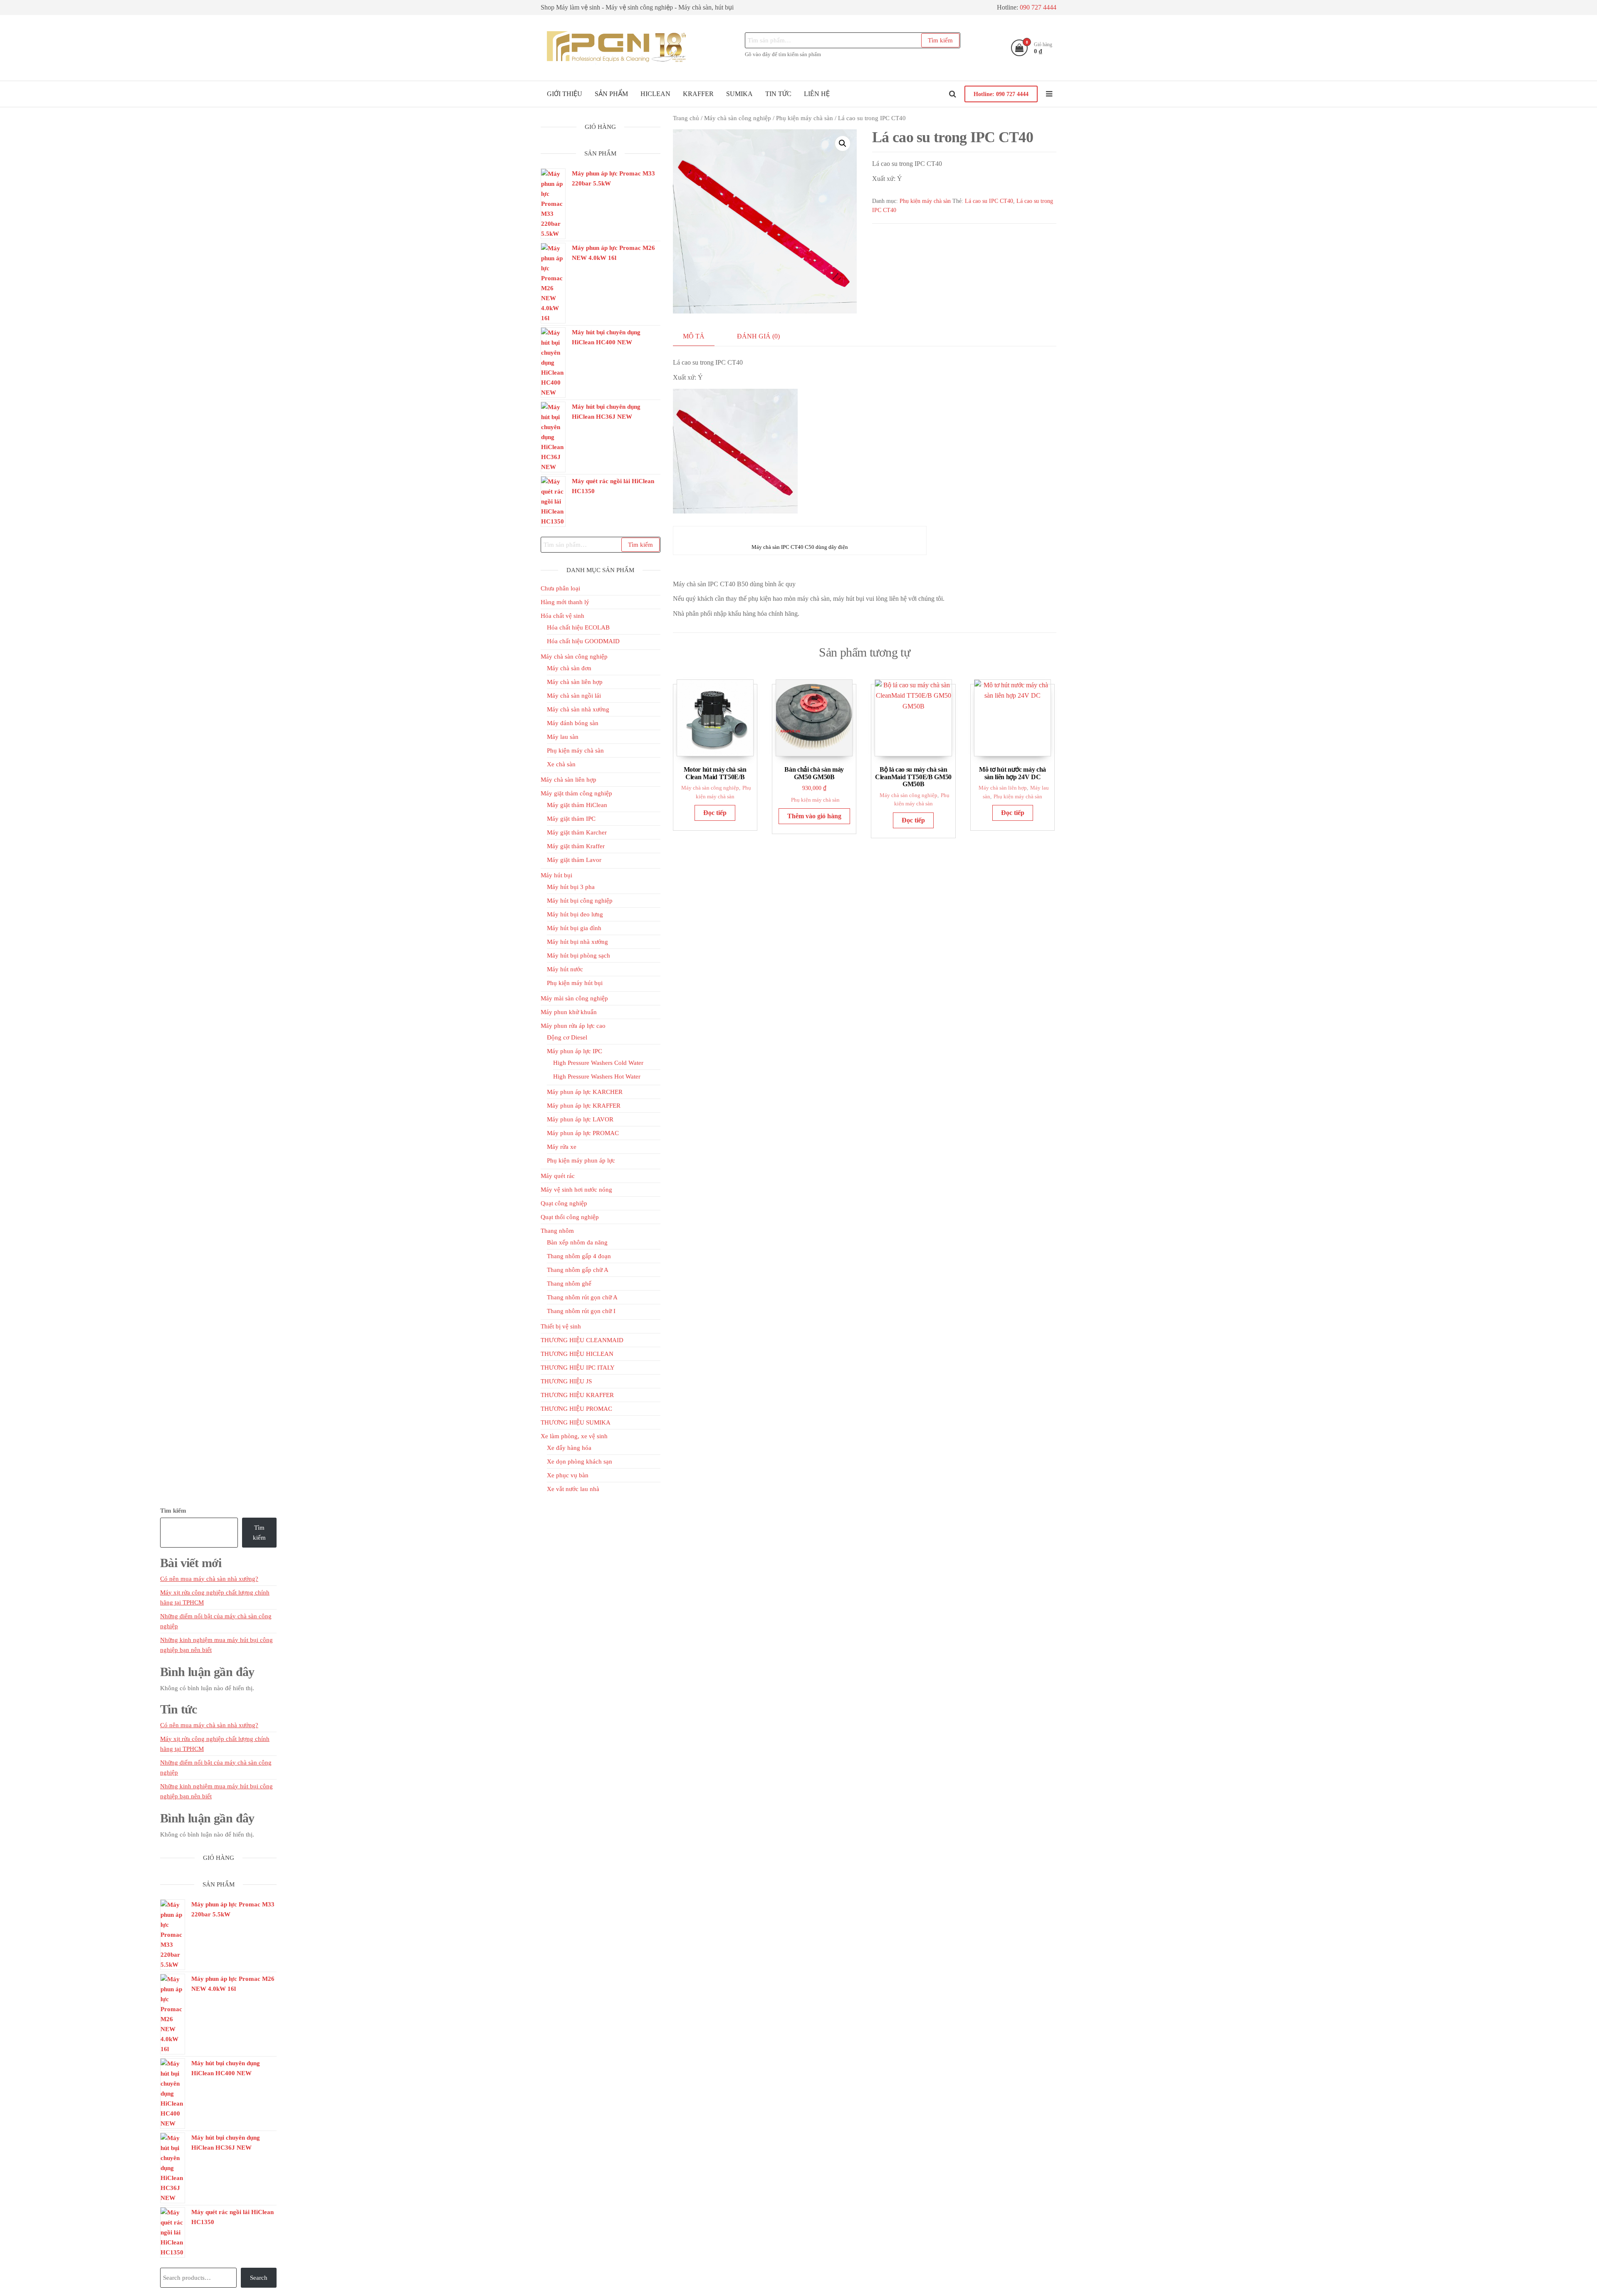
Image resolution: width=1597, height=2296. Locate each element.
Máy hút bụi (556, 875)
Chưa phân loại (560, 588)
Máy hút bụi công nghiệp (580, 901)
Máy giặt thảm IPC (571, 819)
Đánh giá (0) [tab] (758, 336)
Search (259, 2278)
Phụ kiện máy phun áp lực (581, 1160)
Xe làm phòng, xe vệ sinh (574, 1436)
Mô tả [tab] (694, 336)
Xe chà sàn (561, 764)
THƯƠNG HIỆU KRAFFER (577, 1395)
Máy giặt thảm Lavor (574, 860)
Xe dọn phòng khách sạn (580, 1462)
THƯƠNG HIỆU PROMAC (576, 1409)
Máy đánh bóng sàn (573, 723)
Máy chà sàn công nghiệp (738, 118)
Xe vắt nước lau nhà (573, 1489)
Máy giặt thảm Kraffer (576, 846)
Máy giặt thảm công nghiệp (576, 793)
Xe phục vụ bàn (568, 1475)
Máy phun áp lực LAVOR (580, 1119)
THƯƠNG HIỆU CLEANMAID (582, 1340)
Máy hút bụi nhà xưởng (577, 942)
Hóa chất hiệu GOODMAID (583, 641)
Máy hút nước (565, 969)
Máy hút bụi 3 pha (571, 887)
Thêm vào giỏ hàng (814, 816)
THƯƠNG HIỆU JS (566, 1381)
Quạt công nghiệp (564, 1203)
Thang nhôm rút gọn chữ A (582, 1297)
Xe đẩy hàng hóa (569, 1448)
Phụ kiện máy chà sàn (805, 118)
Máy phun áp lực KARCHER (585, 1092)
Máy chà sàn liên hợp (1003, 788)
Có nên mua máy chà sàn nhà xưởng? (209, 1579)
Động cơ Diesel (567, 1037)
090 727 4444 (1038, 7)
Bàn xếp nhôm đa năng (577, 1242)
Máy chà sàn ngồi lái (574, 696)
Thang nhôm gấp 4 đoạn (579, 1256)
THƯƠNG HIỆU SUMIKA (576, 1422)
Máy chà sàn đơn (569, 668)
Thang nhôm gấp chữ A (578, 1270)
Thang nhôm (557, 1231)
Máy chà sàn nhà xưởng (578, 709)
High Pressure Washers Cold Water (598, 1063)
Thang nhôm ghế (569, 1284)
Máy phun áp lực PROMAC (583, 1133)
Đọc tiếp (715, 813)
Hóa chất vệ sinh (562, 616)
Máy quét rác (558, 1176)
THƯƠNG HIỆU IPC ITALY (578, 1368)
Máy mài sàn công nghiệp (574, 998)
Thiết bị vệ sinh (561, 1326)
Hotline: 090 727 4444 (1001, 94)
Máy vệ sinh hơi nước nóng (576, 1190)
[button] (843, 143)
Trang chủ (686, 118)
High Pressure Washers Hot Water (597, 1076)
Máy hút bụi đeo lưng (575, 914)
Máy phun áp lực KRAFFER (584, 1106)
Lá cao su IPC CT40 (989, 201)
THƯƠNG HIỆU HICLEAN (577, 1354)
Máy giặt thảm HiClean (577, 805)
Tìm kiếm (940, 40)
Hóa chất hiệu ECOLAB (578, 627)
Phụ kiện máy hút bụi (575, 983)
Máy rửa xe (562, 1147)
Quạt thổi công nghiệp (570, 1217)
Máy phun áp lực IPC (575, 1051)
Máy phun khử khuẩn (569, 1012)
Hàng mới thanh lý (565, 602)
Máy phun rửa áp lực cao (573, 1026)
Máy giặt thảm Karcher (577, 832)
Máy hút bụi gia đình (574, 928)
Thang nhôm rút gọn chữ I (581, 1311)
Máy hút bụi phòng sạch (578, 955)
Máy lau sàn (563, 737)
